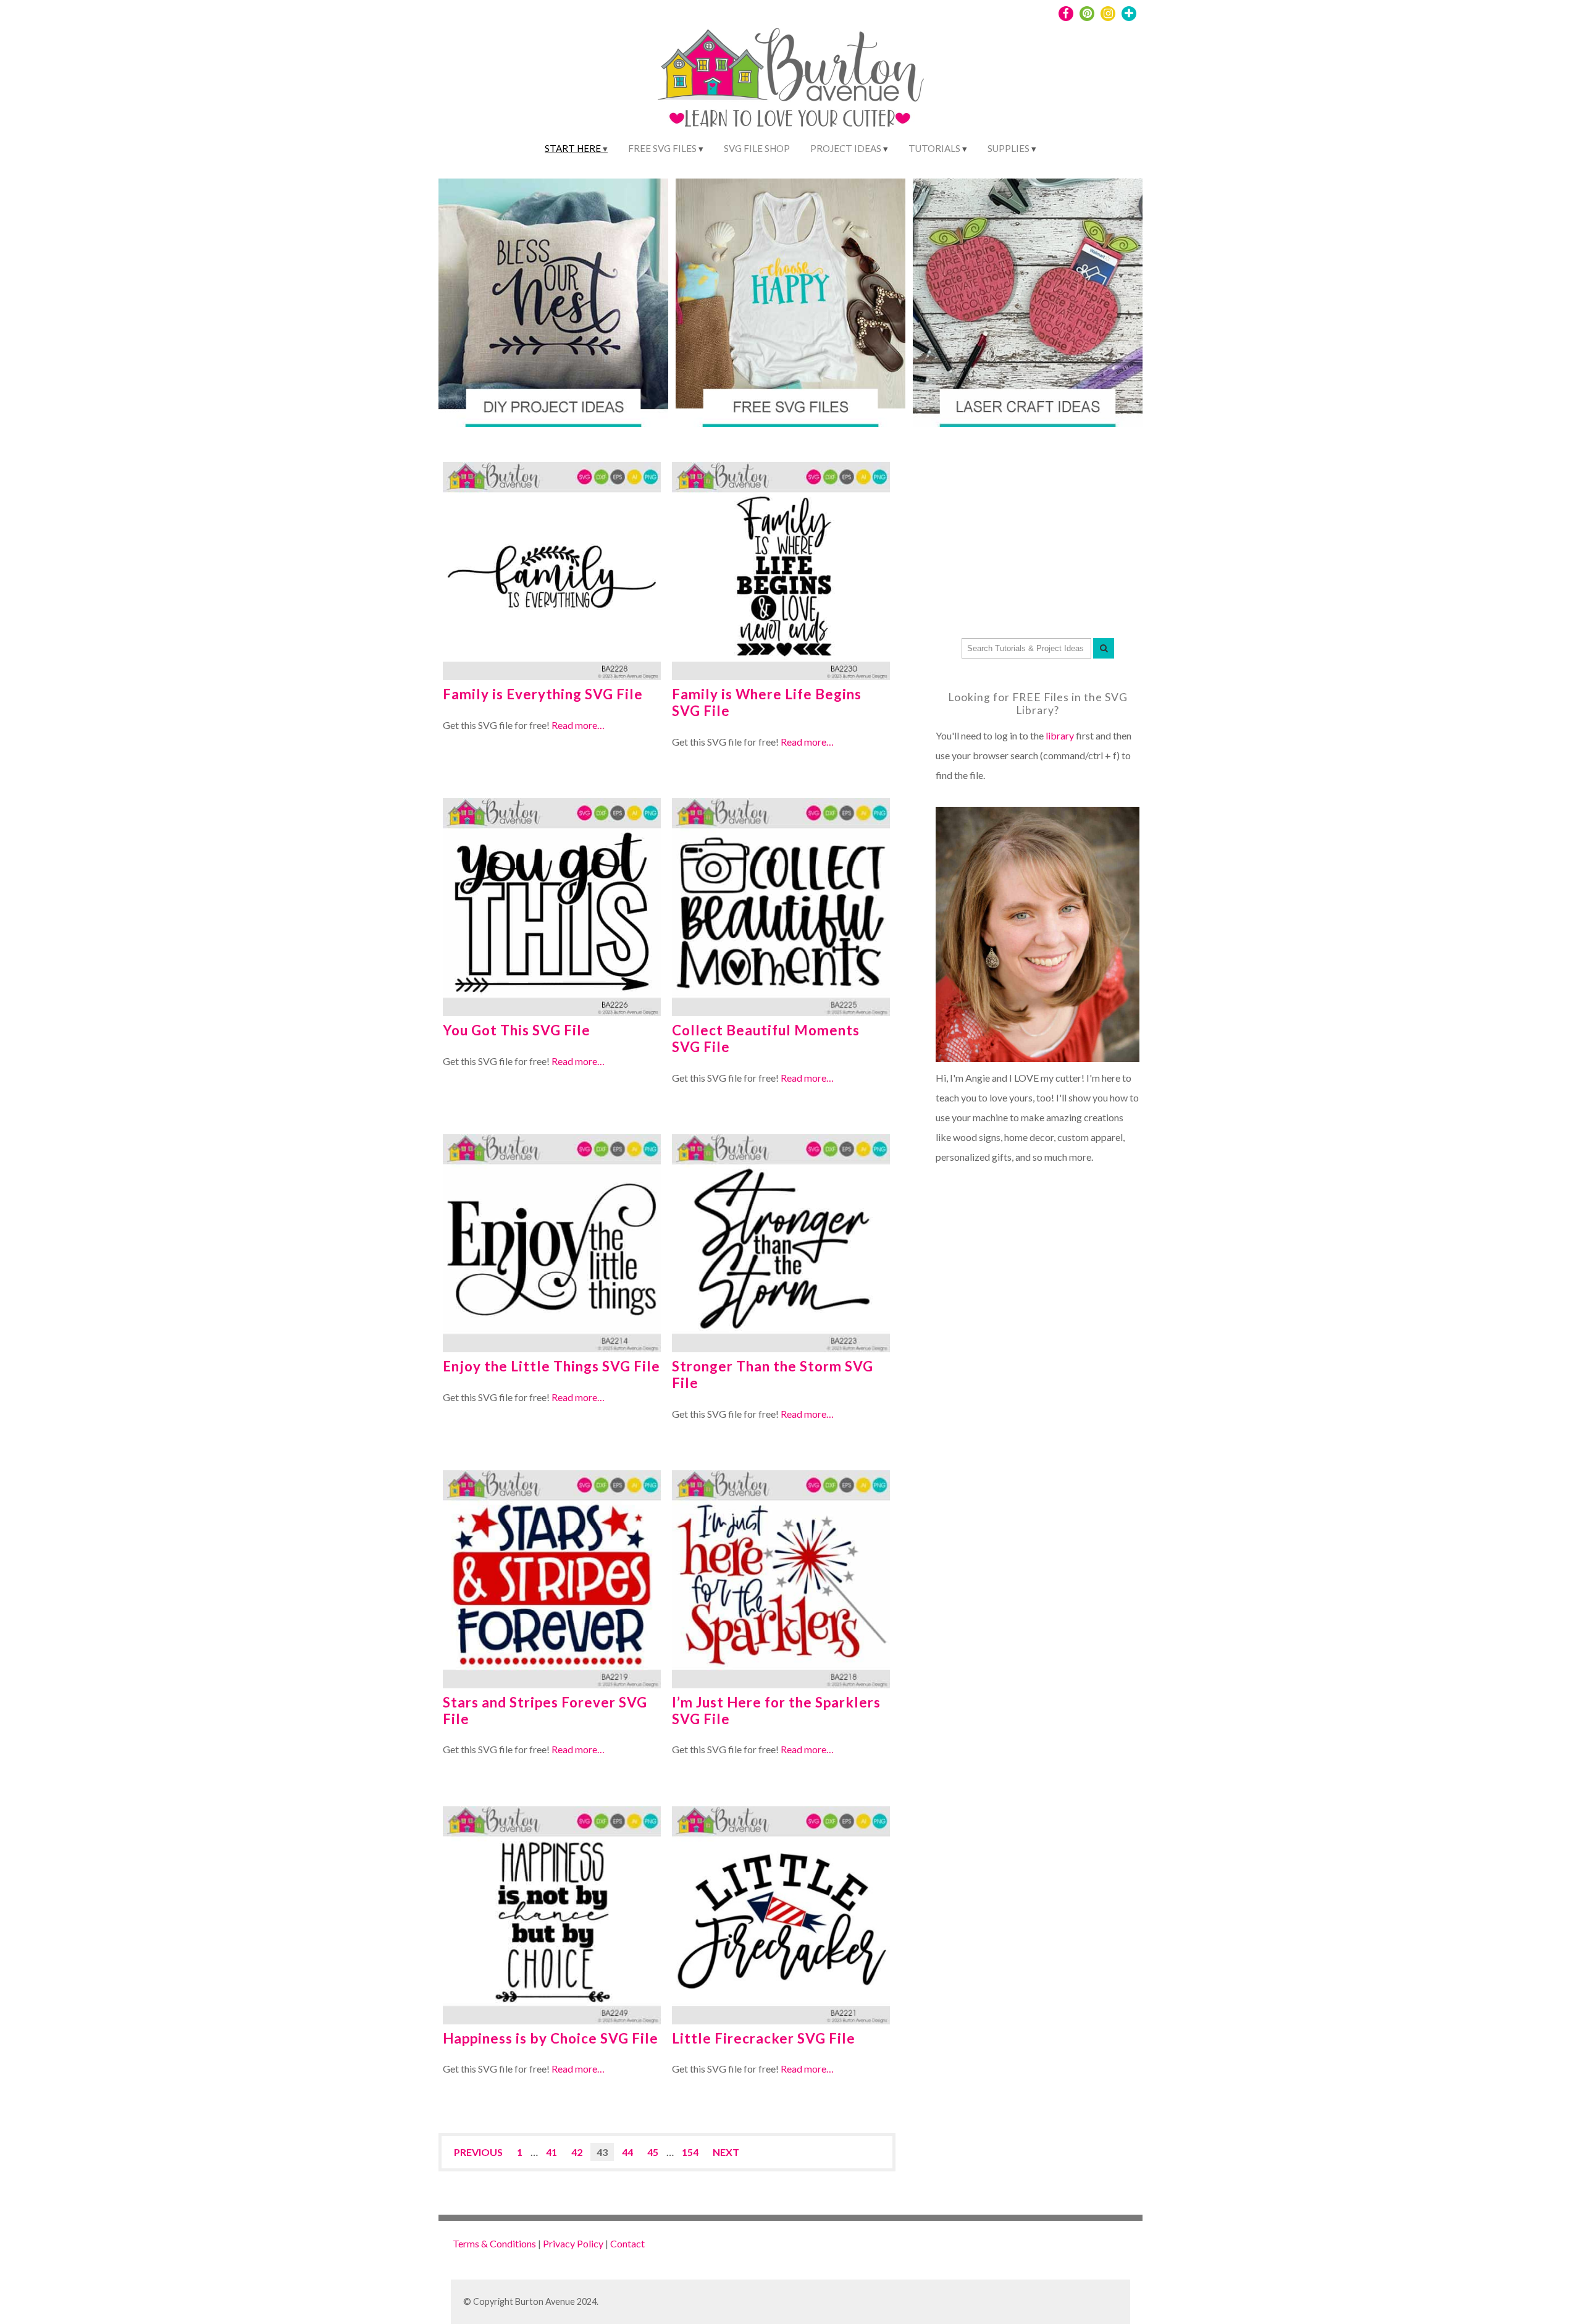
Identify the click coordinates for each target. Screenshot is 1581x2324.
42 (577, 2152)
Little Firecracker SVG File (764, 2038)
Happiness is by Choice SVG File (551, 2038)
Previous (478, 2152)
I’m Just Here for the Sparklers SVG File (776, 1711)
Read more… (578, 725)
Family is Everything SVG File (543, 694)
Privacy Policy (573, 2243)
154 (690, 2152)
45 (653, 2152)
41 (551, 2152)
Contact (627, 2243)
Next (726, 2152)
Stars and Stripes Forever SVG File (545, 1711)
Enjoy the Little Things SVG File (551, 1366)
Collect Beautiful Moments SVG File (766, 1038)
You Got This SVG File (517, 1030)
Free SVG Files (662, 148)
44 (627, 2152)
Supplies (1009, 148)
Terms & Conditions (494, 2243)
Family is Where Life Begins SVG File (767, 702)
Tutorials (934, 148)
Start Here (573, 148)
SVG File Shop (757, 148)
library (1060, 735)
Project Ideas (846, 148)
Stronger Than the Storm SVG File (773, 1375)
